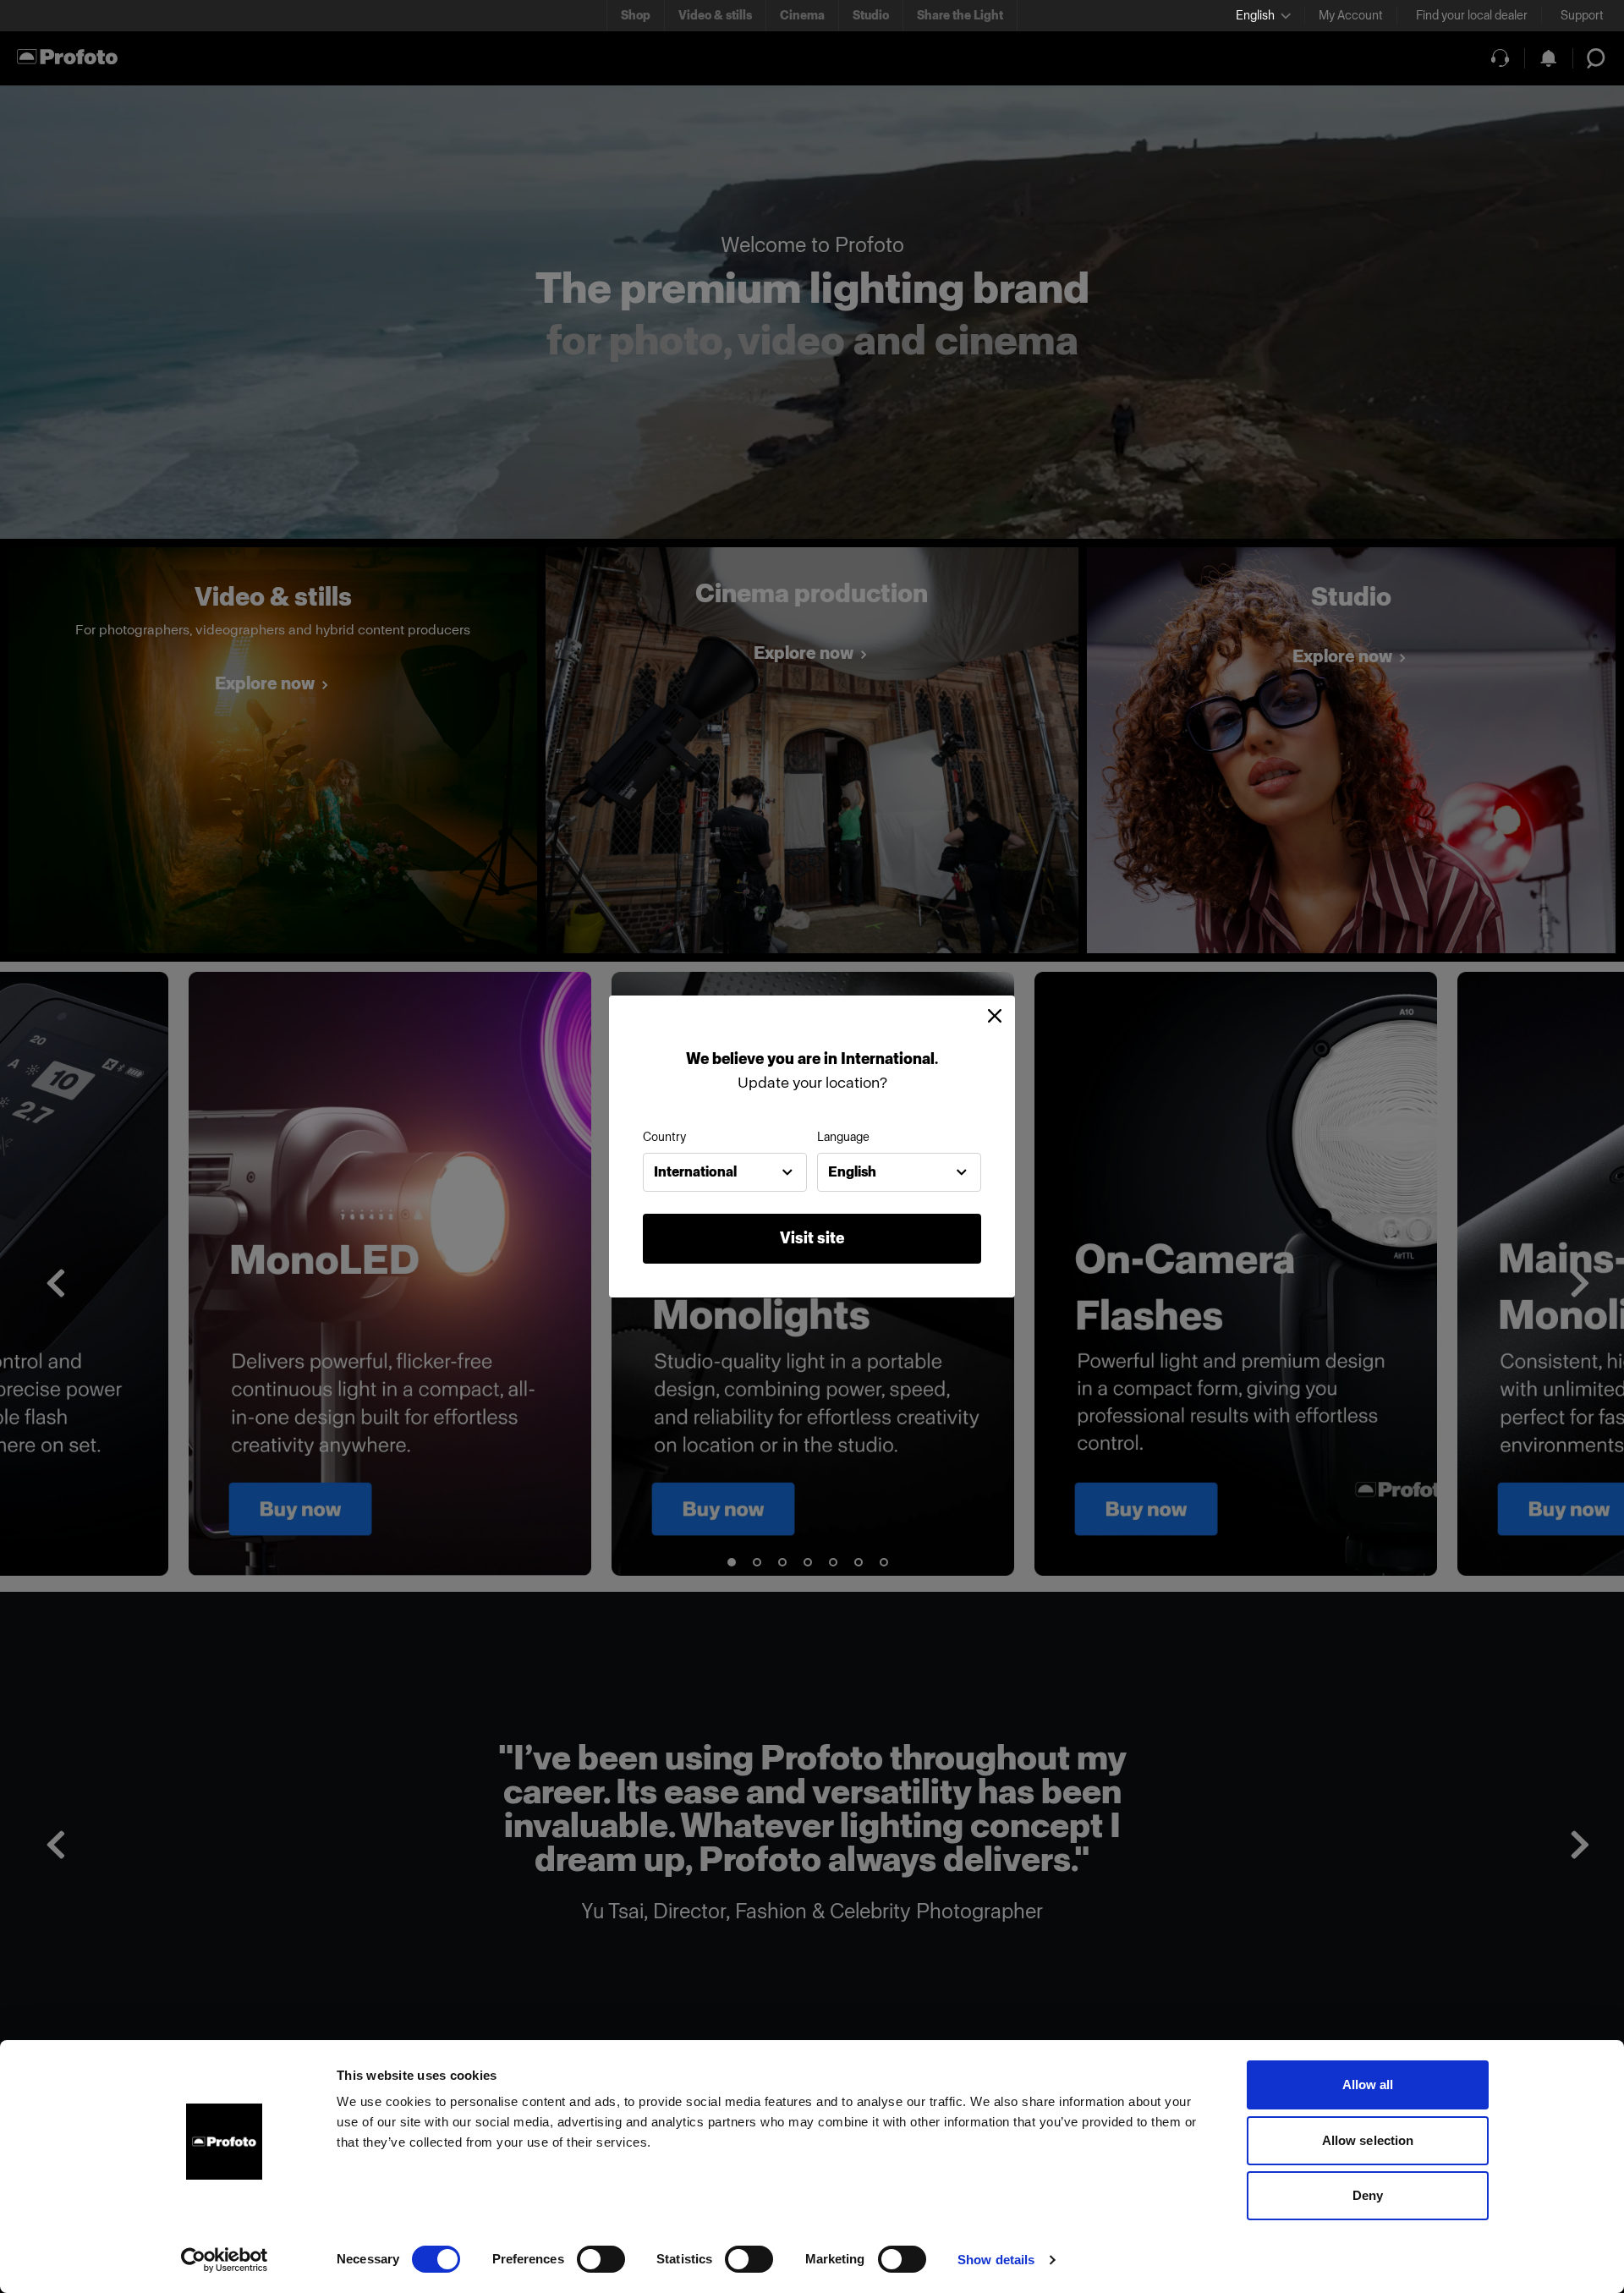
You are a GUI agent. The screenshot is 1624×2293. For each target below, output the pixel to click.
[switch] (601, 2259)
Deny (1368, 2195)
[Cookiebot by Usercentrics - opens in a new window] (225, 2260)
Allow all (1368, 2085)
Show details (996, 2260)
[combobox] (725, 1172)
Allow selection (1368, 2140)
